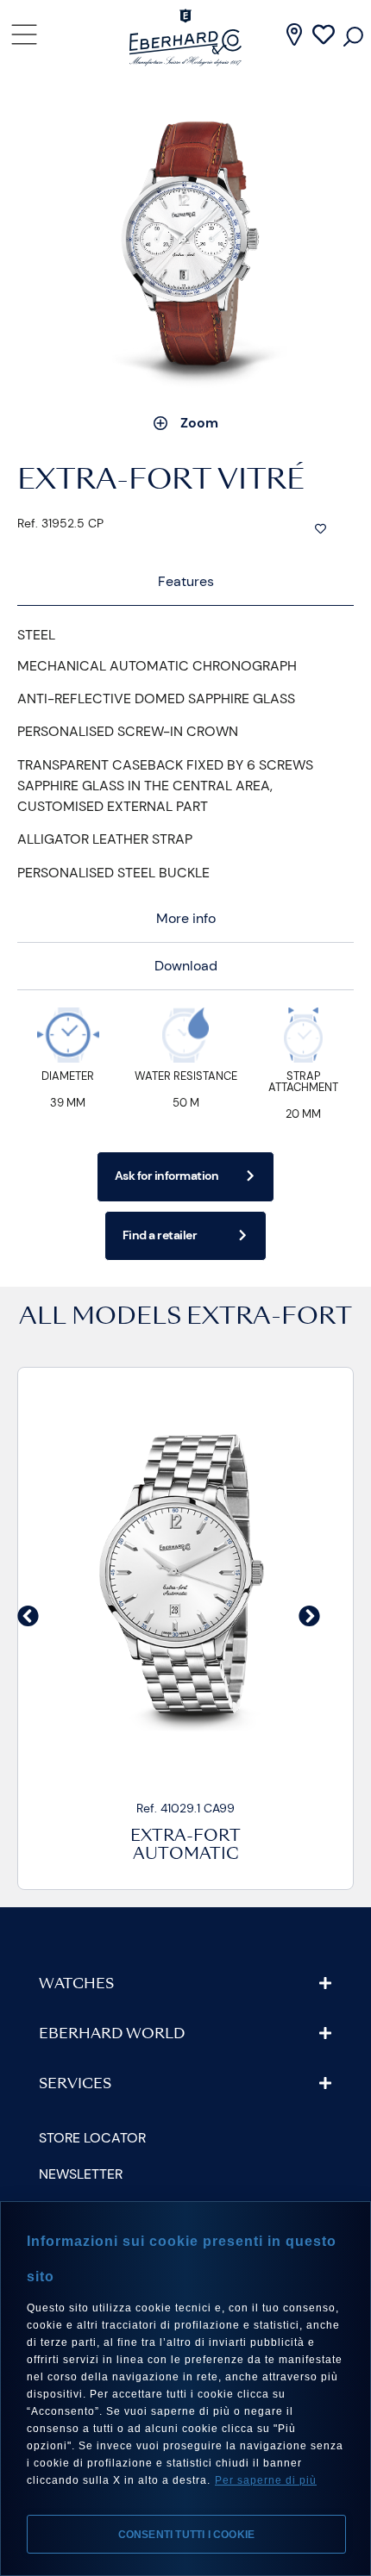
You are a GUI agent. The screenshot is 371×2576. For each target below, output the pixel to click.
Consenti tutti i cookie (187, 2535)
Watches (76, 1985)
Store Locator (92, 2138)
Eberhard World (112, 2035)
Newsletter (81, 2174)
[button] (28, 1615)
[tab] (185, 582)
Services (75, 2085)
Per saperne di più (266, 2480)
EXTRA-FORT (269, 1318)
